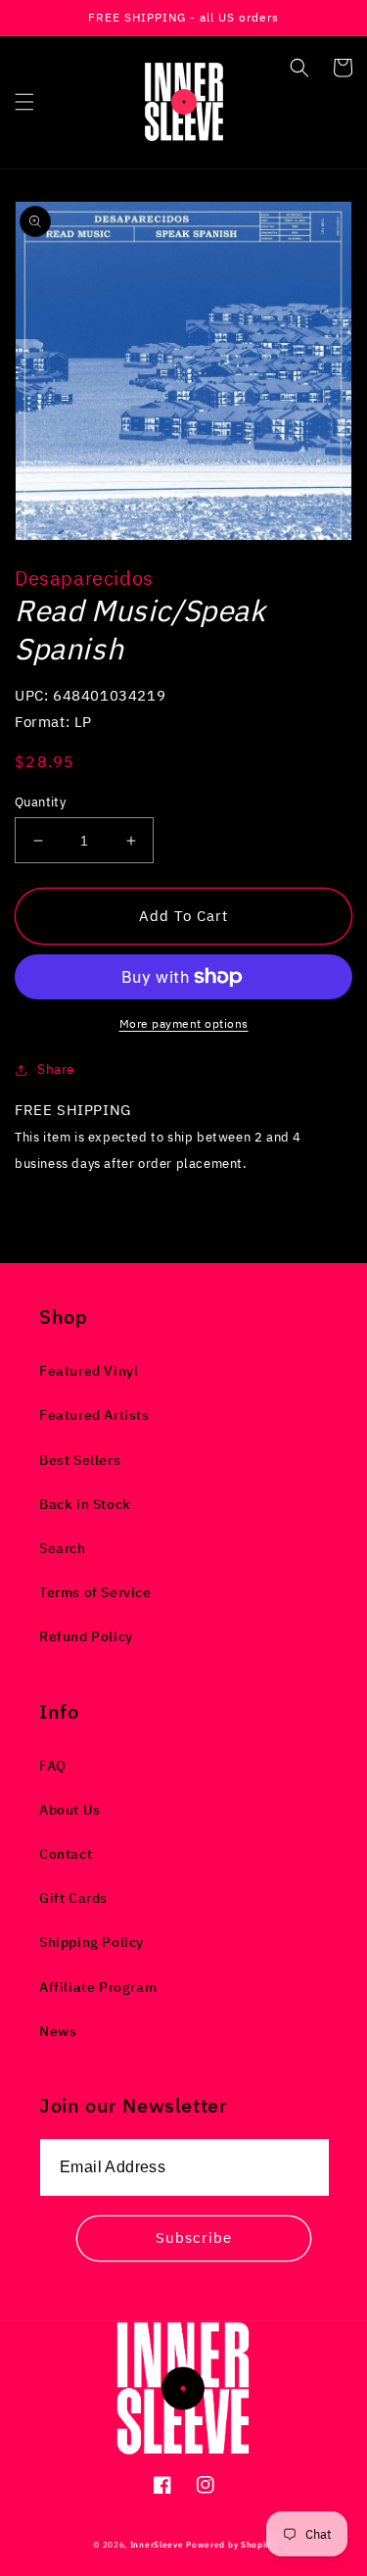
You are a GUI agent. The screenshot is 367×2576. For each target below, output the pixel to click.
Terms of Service (95, 1592)
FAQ (53, 1766)
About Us (70, 1810)
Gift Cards (73, 1898)
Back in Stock (85, 1504)
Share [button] (56, 1069)
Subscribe (194, 2237)
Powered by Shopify (230, 2544)
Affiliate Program (98, 1987)
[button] (24, 102)
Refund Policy (86, 1636)
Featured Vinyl (89, 1371)
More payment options (184, 1023)
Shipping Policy (92, 1942)
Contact (66, 1854)
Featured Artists (94, 1415)
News (58, 2031)
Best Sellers (80, 1460)
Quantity (40, 802)
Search (63, 1548)
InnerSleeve (157, 2544)
